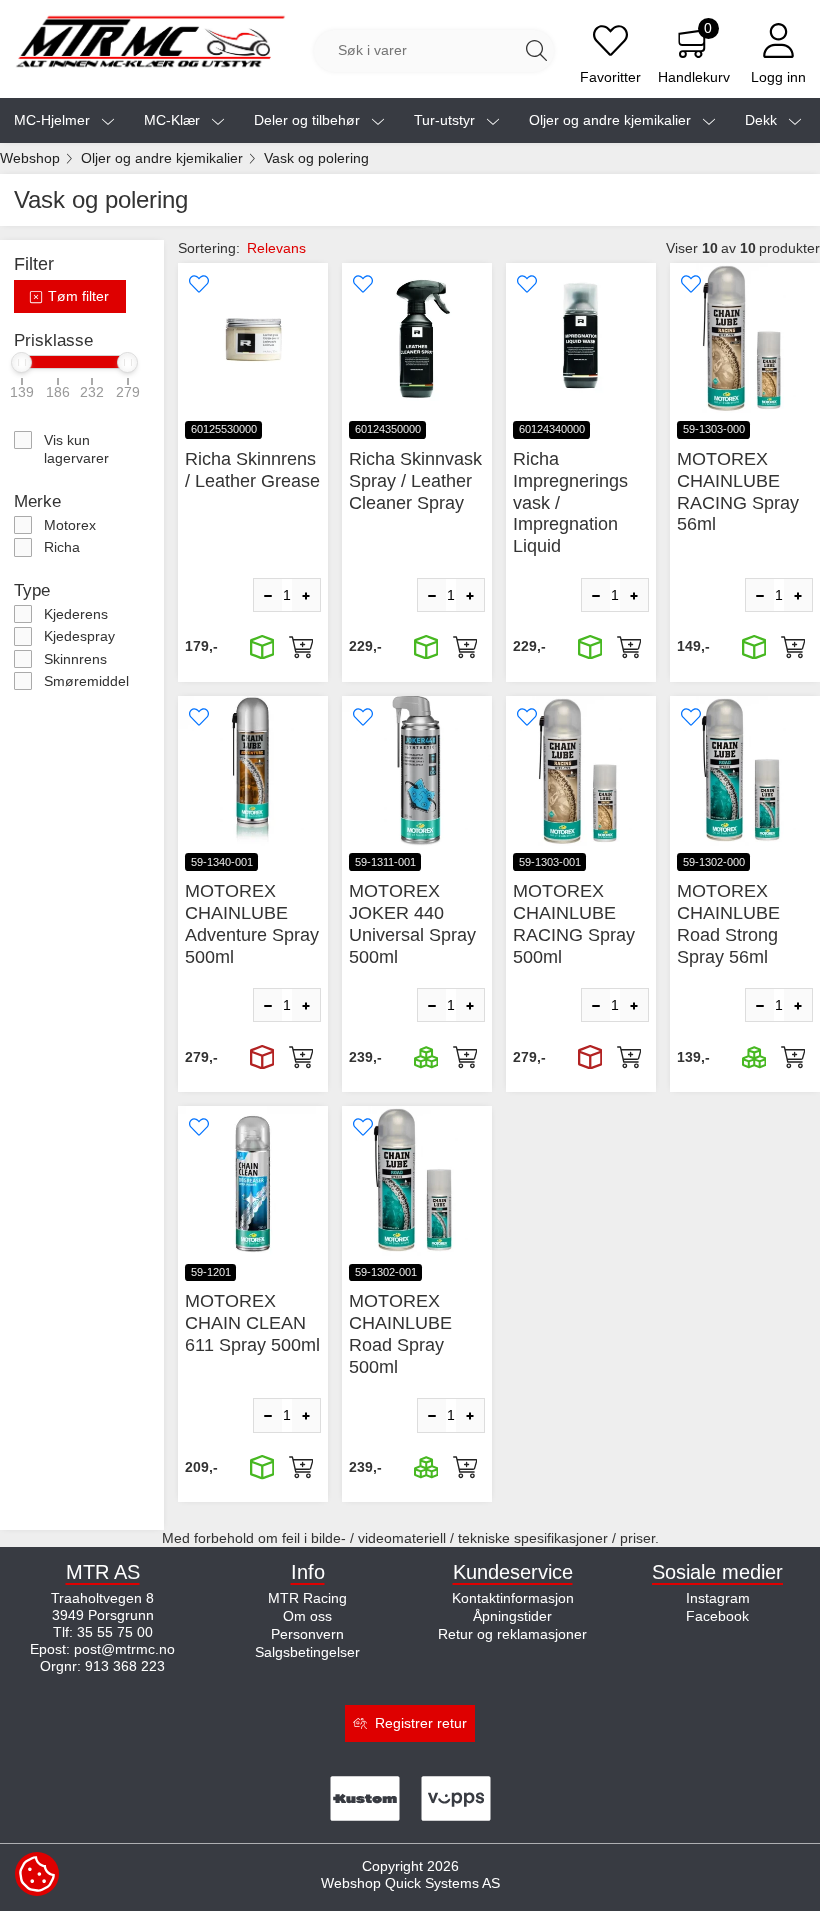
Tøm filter (76, 296)
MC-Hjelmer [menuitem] (54, 120)
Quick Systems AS (442, 1883)
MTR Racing (307, 1598)
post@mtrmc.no (124, 1649)
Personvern (307, 1634)
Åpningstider (512, 1616)
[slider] (22, 362)
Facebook (717, 1616)
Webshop (30, 158)
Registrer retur (421, 1723)
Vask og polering (316, 158)
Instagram (718, 1598)
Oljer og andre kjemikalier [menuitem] (612, 120)
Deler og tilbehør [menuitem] (309, 120)
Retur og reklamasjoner (512, 1634)
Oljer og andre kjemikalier (162, 158)
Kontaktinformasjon (513, 1598)
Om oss (307, 1616)
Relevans (276, 248)
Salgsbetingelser (307, 1652)
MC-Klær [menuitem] (174, 120)
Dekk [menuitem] (763, 120)
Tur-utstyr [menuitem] (446, 120)
